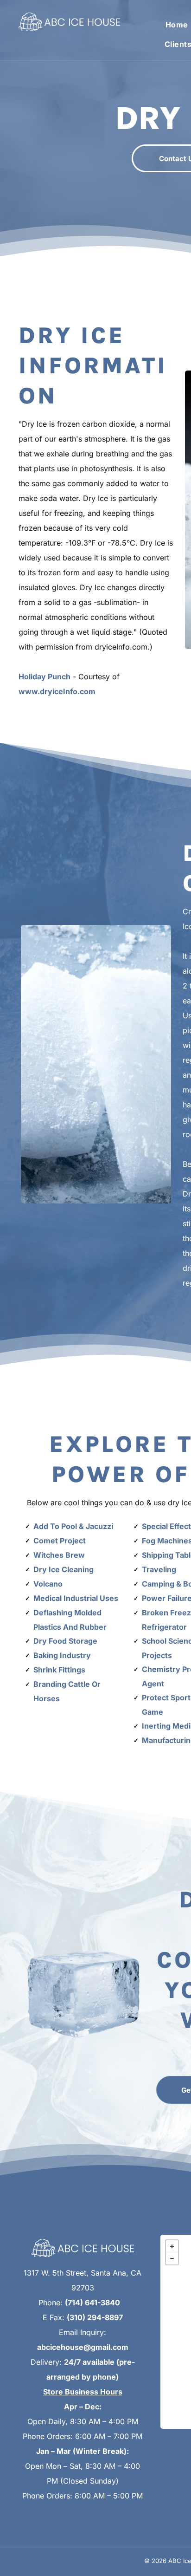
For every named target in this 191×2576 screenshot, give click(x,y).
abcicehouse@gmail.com (83, 2347)
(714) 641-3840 (92, 2303)
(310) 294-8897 (95, 2317)
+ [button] (172, 2246)
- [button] (172, 2258)
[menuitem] (174, 24)
